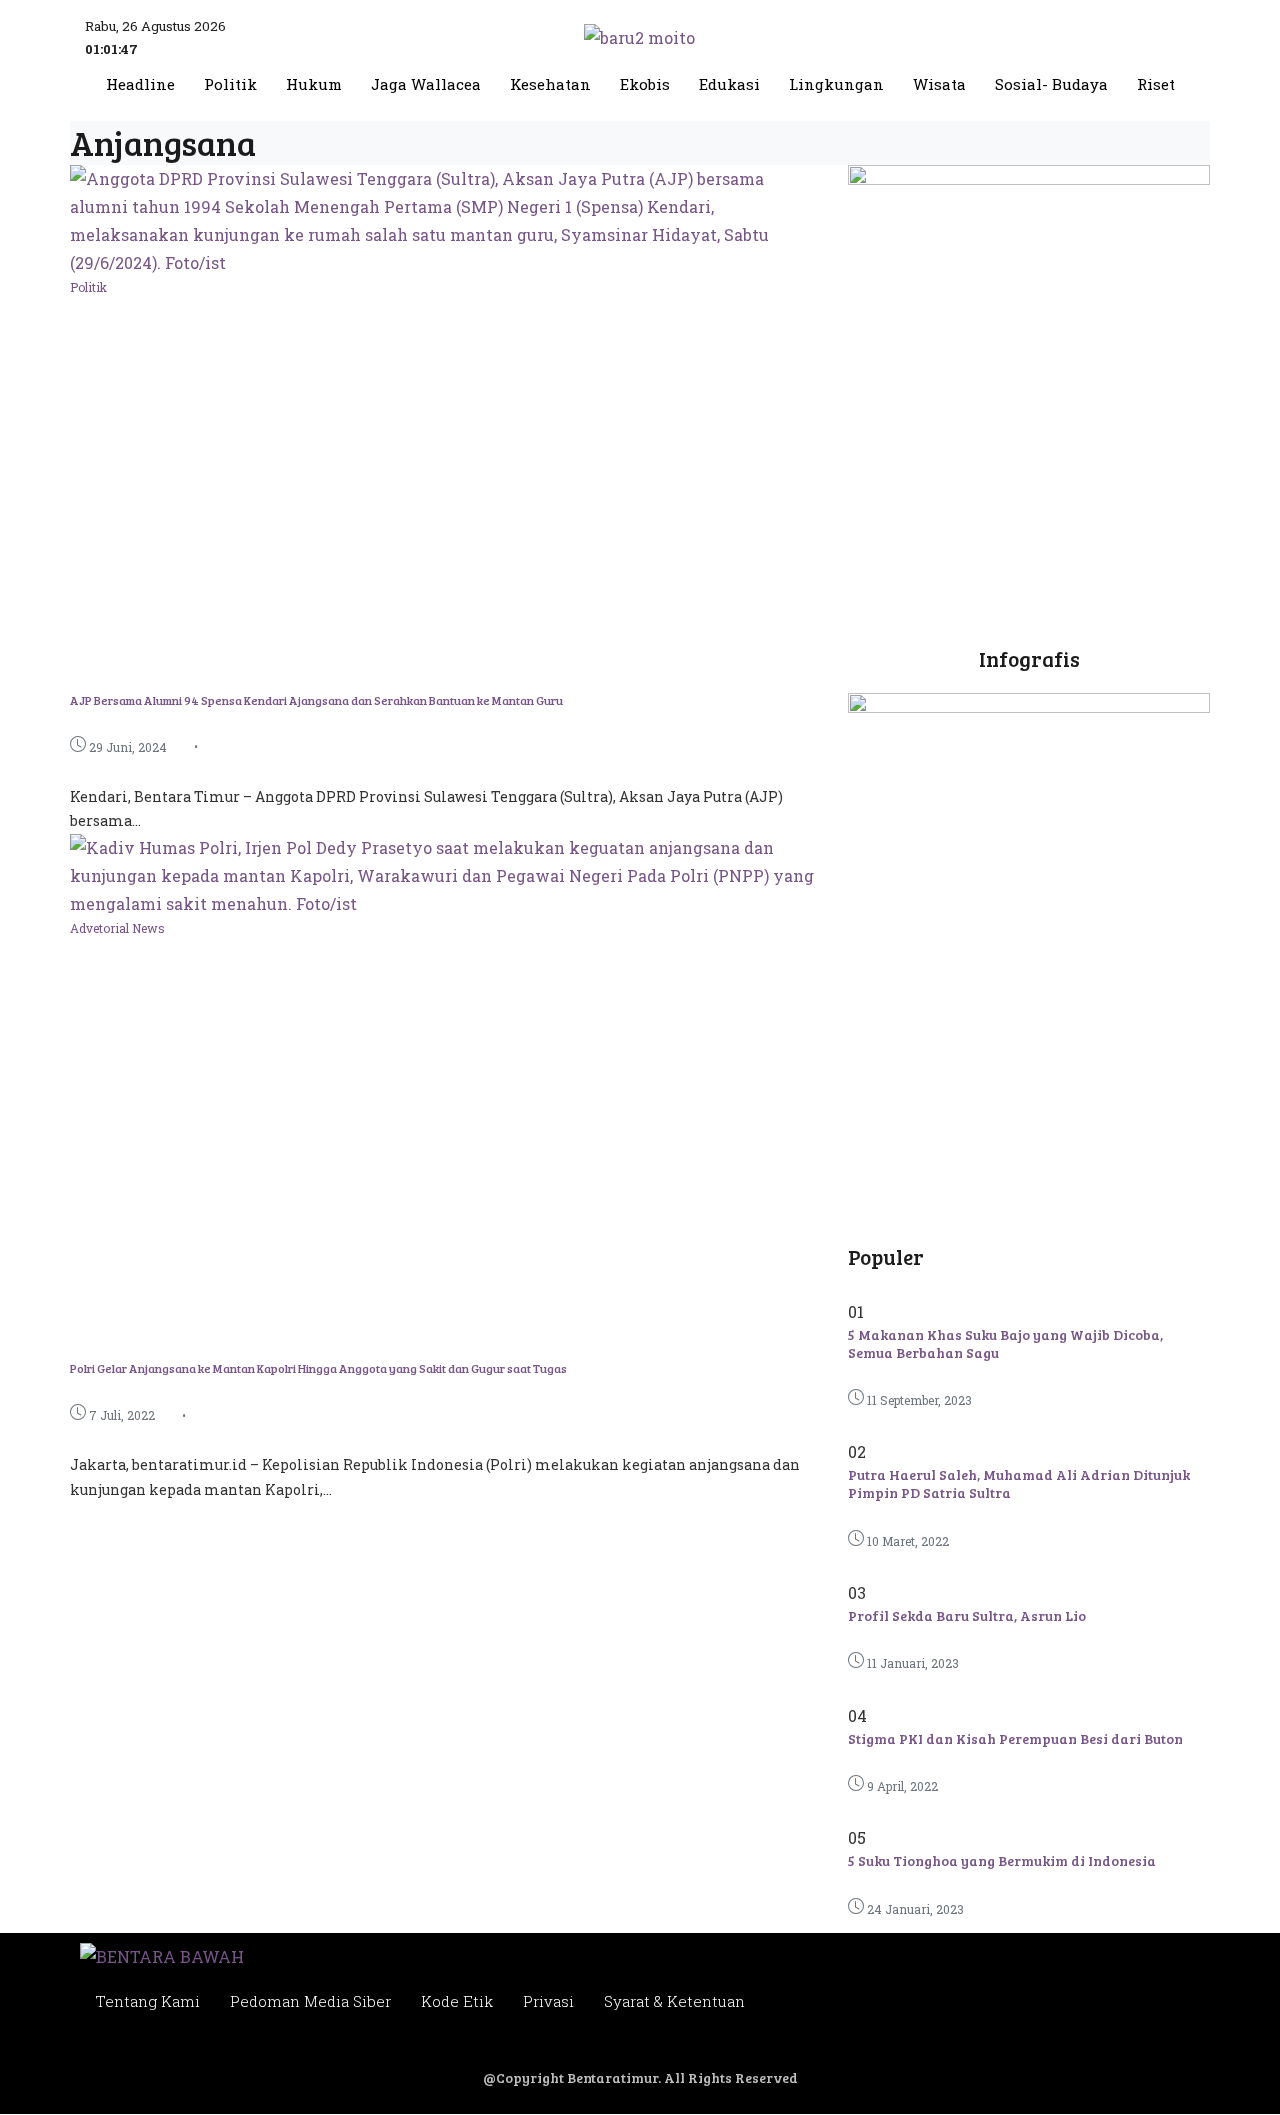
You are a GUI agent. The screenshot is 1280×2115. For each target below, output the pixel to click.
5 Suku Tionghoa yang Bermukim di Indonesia (1002, 1860)
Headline (140, 84)
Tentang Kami (147, 2001)
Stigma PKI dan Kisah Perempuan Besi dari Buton (1015, 1738)
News (148, 928)
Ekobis (645, 84)
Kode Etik (457, 2001)
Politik (230, 84)
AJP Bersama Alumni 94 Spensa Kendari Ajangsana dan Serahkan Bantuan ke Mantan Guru (316, 700)
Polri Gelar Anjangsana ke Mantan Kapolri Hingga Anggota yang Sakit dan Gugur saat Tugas (318, 1368)
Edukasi (729, 84)
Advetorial (101, 928)
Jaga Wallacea (426, 84)
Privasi (548, 2001)
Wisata (939, 84)
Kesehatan (550, 84)
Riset (1156, 84)
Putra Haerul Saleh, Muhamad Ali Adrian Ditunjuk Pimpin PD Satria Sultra (1019, 1483)
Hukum (314, 84)
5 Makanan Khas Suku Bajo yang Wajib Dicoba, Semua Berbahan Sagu (1005, 1343)
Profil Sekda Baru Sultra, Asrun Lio (967, 1615)
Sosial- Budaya (1051, 84)
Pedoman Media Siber (310, 2001)
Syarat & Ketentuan (674, 2001)
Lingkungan (836, 84)
